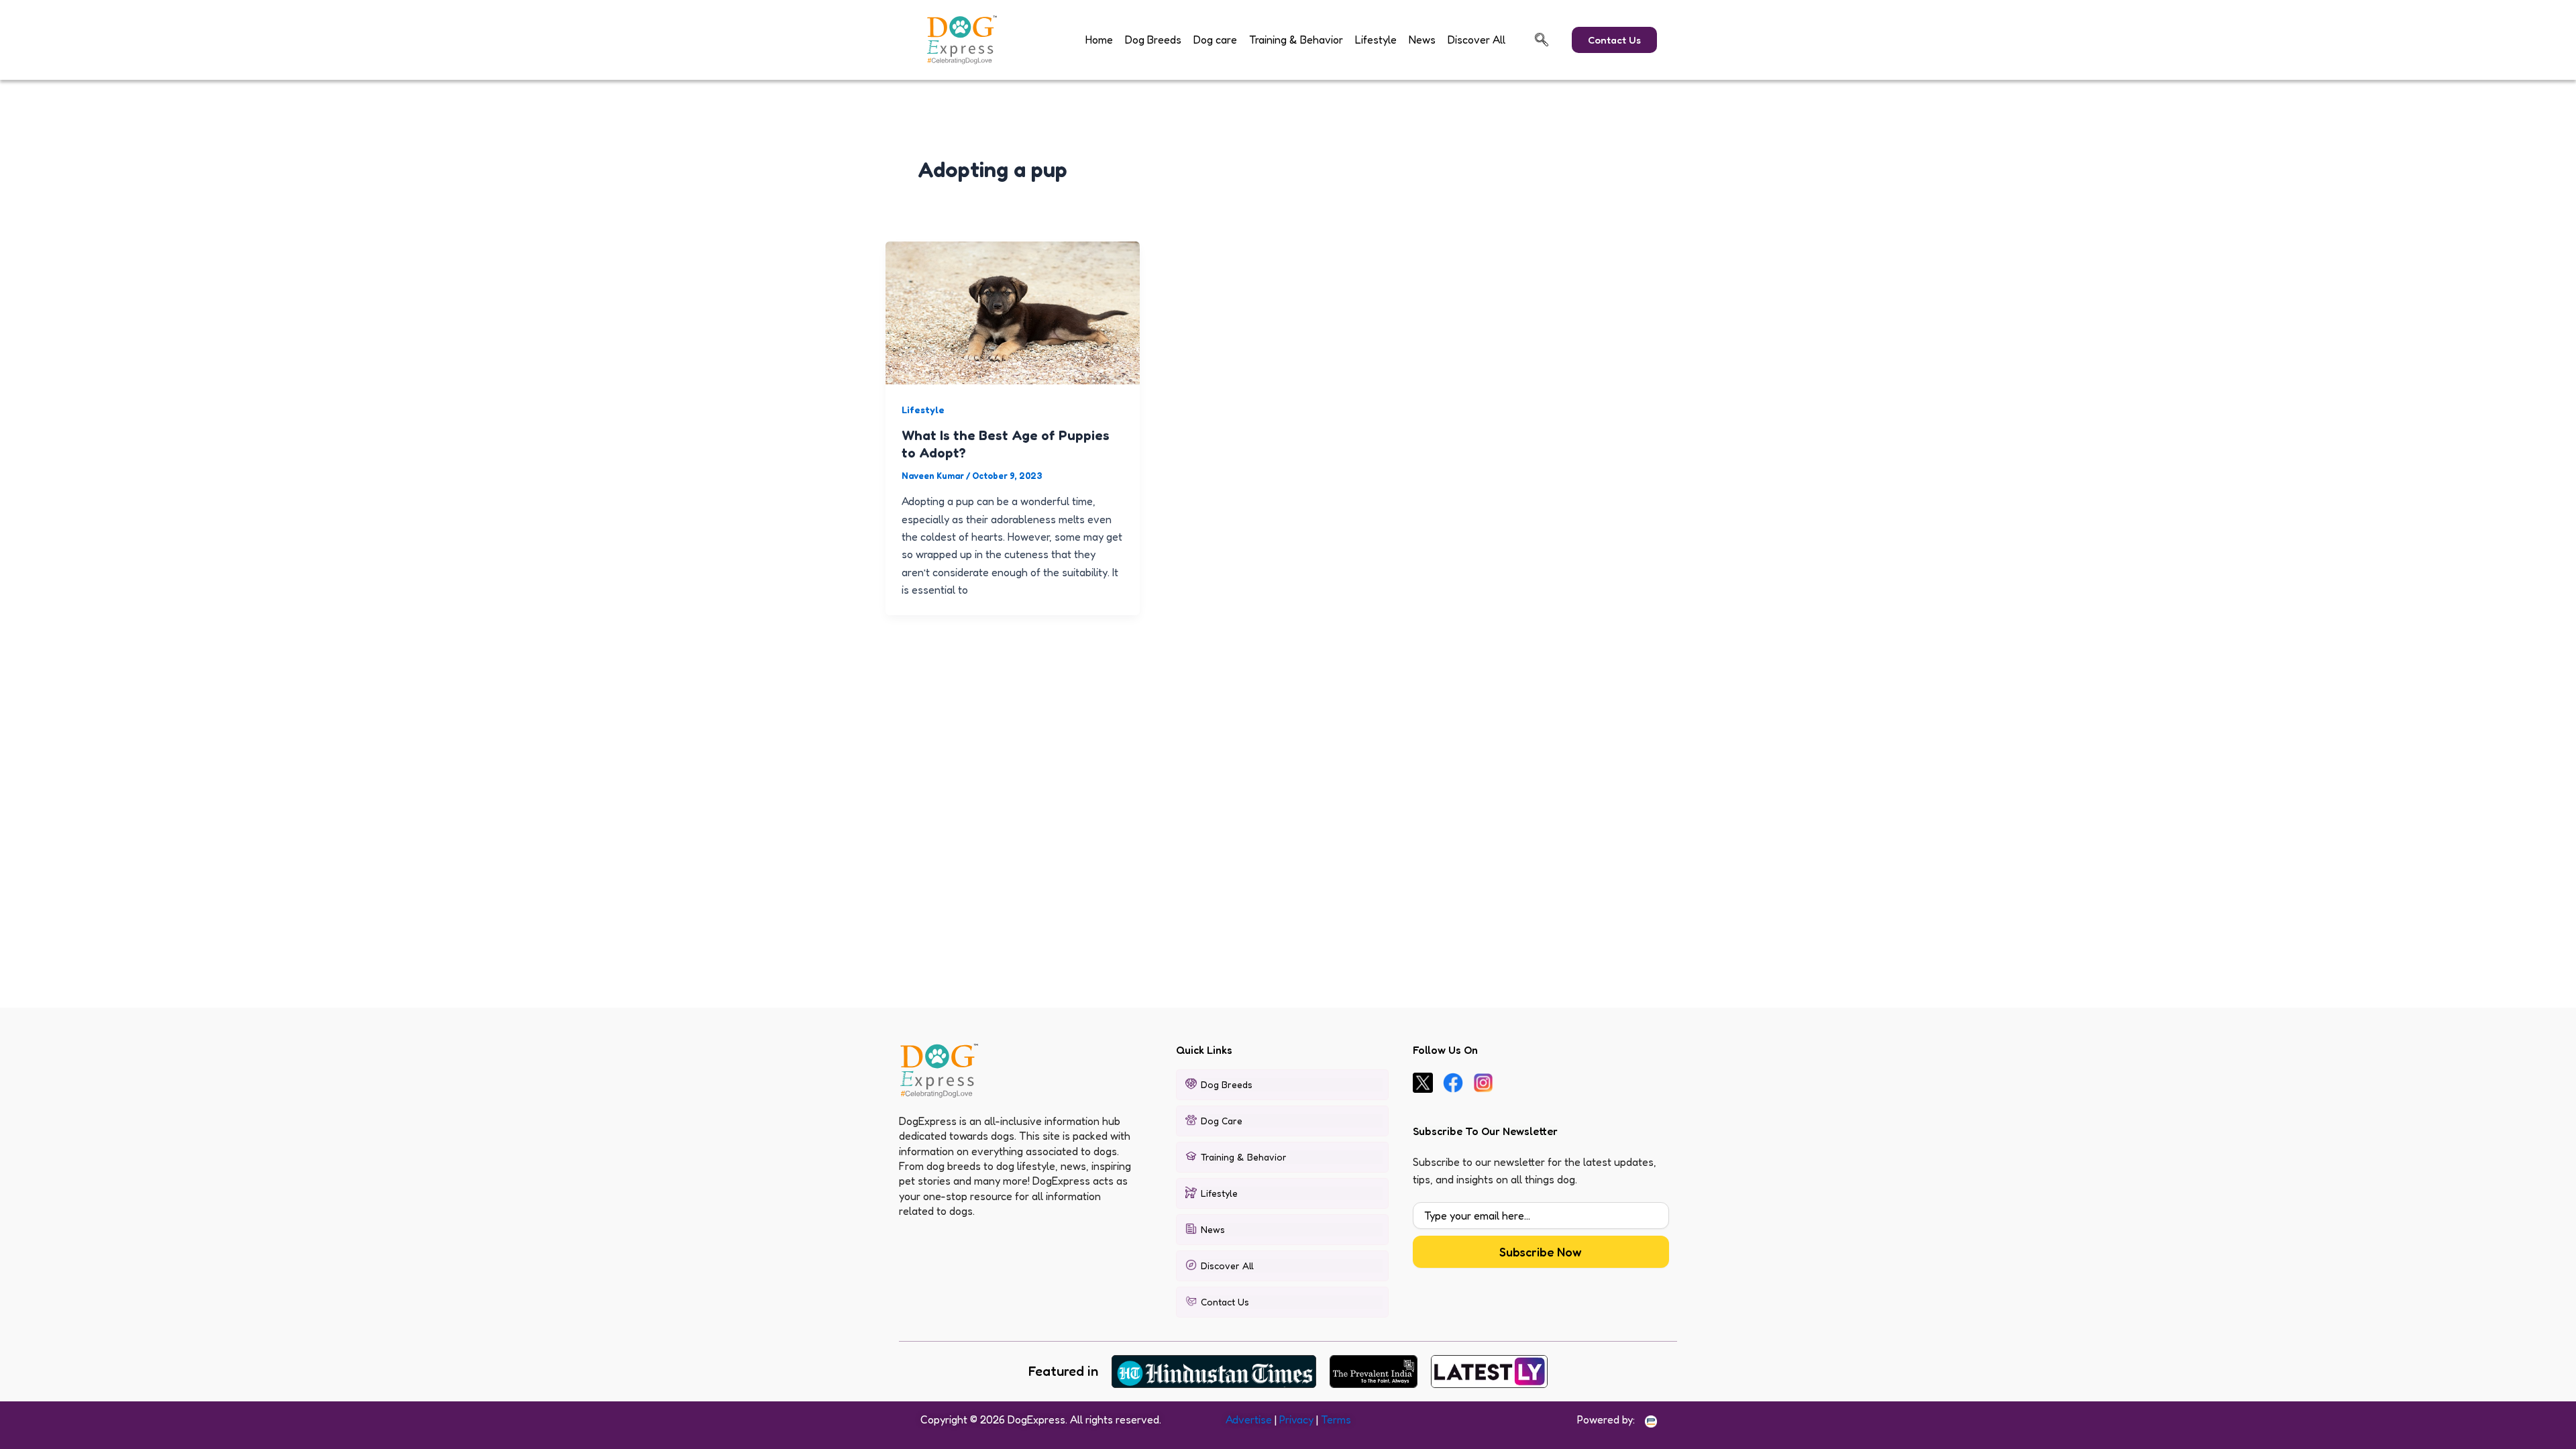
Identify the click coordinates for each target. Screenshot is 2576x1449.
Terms (1336, 1419)
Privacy (1296, 1419)
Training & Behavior (1296, 40)
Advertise (1249, 1419)
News (1422, 40)
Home (1099, 40)
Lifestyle (1376, 40)
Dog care (1215, 40)
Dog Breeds (1153, 40)
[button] (1542, 40)
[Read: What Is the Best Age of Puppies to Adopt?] (1013, 311)
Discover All (1477, 40)
